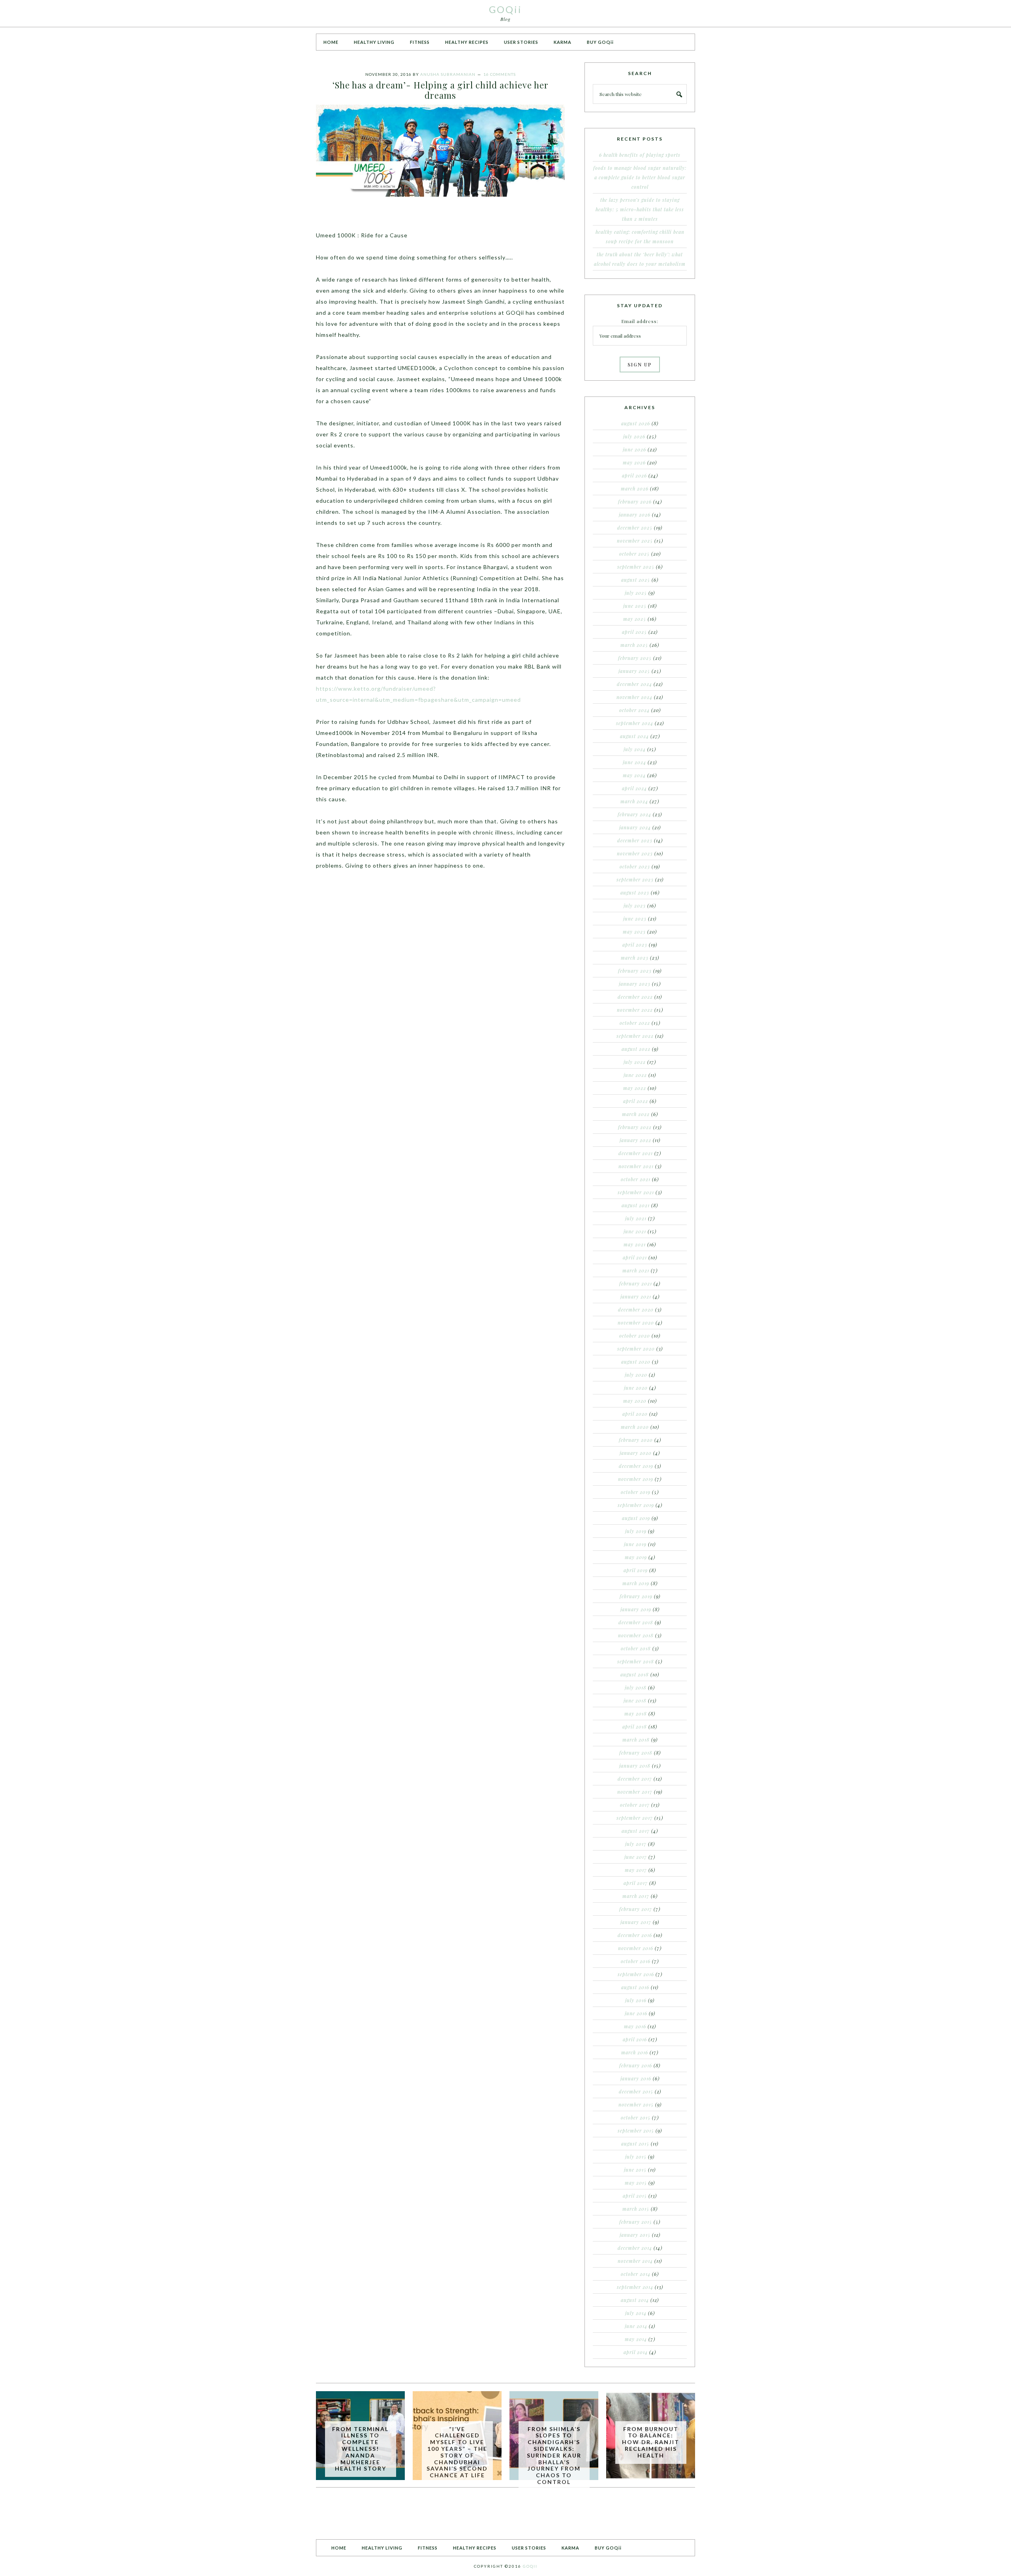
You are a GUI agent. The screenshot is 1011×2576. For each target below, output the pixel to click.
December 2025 (635, 528)
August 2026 (636, 423)
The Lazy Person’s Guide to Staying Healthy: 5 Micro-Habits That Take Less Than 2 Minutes (640, 209)
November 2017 (635, 1792)
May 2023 (634, 932)
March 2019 (636, 1583)
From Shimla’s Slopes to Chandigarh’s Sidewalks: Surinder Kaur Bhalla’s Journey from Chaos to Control (554, 2455)
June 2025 (635, 606)
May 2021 (635, 1244)
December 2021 (636, 1153)
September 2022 (635, 1036)
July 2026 (634, 436)
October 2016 (636, 1961)
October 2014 (636, 2274)
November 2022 (635, 1010)
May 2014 (636, 2339)
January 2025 (634, 671)
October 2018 (636, 1648)
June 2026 (634, 449)
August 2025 (636, 580)
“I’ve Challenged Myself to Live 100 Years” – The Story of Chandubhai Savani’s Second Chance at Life (457, 2452)
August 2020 (636, 1362)
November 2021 (636, 1166)
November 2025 (635, 541)
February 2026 (635, 502)
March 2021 (636, 1270)
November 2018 (636, 1635)
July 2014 (636, 2313)
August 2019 (636, 1518)
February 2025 (635, 658)
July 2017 (636, 1844)
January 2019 (636, 1609)
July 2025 (636, 593)
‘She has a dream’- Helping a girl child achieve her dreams (441, 90)
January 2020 (636, 1453)
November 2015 (636, 2104)
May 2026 (634, 462)
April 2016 (635, 2039)
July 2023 (635, 906)
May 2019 (636, 1557)
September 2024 (635, 723)
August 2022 (636, 1049)
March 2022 (636, 1114)
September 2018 (636, 1661)
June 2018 (635, 1700)
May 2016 (635, 2026)
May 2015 (636, 2183)
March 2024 (634, 801)
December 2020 (636, 1310)
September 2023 (635, 879)
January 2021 (636, 1296)
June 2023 (635, 919)
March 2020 (635, 1427)
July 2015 (636, 2157)
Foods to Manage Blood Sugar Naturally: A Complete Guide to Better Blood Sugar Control (640, 177)
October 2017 (635, 1805)
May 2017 (636, 1870)
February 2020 (636, 1440)
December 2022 (635, 997)
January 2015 (635, 2235)
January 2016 (636, 2078)
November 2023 (635, 853)
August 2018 (635, 1674)
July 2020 (636, 1375)
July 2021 (636, 1218)
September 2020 (636, 1349)
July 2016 (636, 2000)
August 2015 (635, 2144)
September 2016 (636, 1974)
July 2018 (636, 1687)
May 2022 (635, 1088)
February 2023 (635, 971)
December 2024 (634, 684)
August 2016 (635, 1987)
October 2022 (635, 1023)
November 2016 (636, 1948)
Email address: (640, 321)
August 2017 (636, 1831)
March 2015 (636, 2209)
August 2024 (634, 736)
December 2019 (636, 1466)
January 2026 (635, 515)
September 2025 (636, 567)
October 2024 (634, 710)
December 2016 (635, 1935)
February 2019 (636, 1596)
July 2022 (635, 1062)
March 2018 (636, 1740)
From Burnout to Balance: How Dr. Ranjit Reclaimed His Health (651, 2442)
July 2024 (635, 749)
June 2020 (636, 1388)
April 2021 (635, 1257)
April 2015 (635, 2196)
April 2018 (635, 1727)
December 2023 (635, 840)
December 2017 (635, 1779)
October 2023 (635, 866)
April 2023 (635, 945)
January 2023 (635, 984)
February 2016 (636, 2065)
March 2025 (634, 645)
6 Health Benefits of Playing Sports (640, 155)
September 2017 (635, 1818)
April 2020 (635, 1414)
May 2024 (634, 775)
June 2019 (635, 1544)
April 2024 (634, 788)
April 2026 (634, 475)
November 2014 (635, 2261)
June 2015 (635, 2170)
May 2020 (635, 1401)
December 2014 (635, 2248)
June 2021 (635, 1231)
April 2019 (636, 1570)
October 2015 (636, 2118)
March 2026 (635, 489)
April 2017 (636, 1883)
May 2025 (635, 619)
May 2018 (636, 1714)
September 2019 (636, 1505)
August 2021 (636, 1205)
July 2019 (636, 1531)
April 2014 (636, 2352)
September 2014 (635, 2287)
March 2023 (635, 958)
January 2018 (635, 1766)
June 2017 (636, 1857)
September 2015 (636, 2131)
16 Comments (500, 74)
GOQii (505, 9)
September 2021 (636, 1192)
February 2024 (634, 814)
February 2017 (636, 1909)
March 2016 (635, 2052)
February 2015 (636, 2222)
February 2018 (636, 1753)
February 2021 (636, 1283)
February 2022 (635, 1127)
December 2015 (636, 2091)
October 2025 (634, 554)
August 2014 (635, 2300)
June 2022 (635, 1075)
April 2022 (636, 1101)
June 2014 (636, 2326)
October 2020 (635, 1336)
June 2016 (636, 2013)
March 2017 (636, 1896)
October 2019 (636, 1492)
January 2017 (636, 1922)
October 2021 (636, 1179)
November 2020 (636, 1323)
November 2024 (634, 697)
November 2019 (636, 1479)
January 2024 (635, 827)
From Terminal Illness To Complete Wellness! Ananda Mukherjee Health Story (360, 2449)
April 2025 (634, 632)
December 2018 (636, 1622)
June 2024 (634, 762)
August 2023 (635, 892)
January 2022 (635, 1140)
